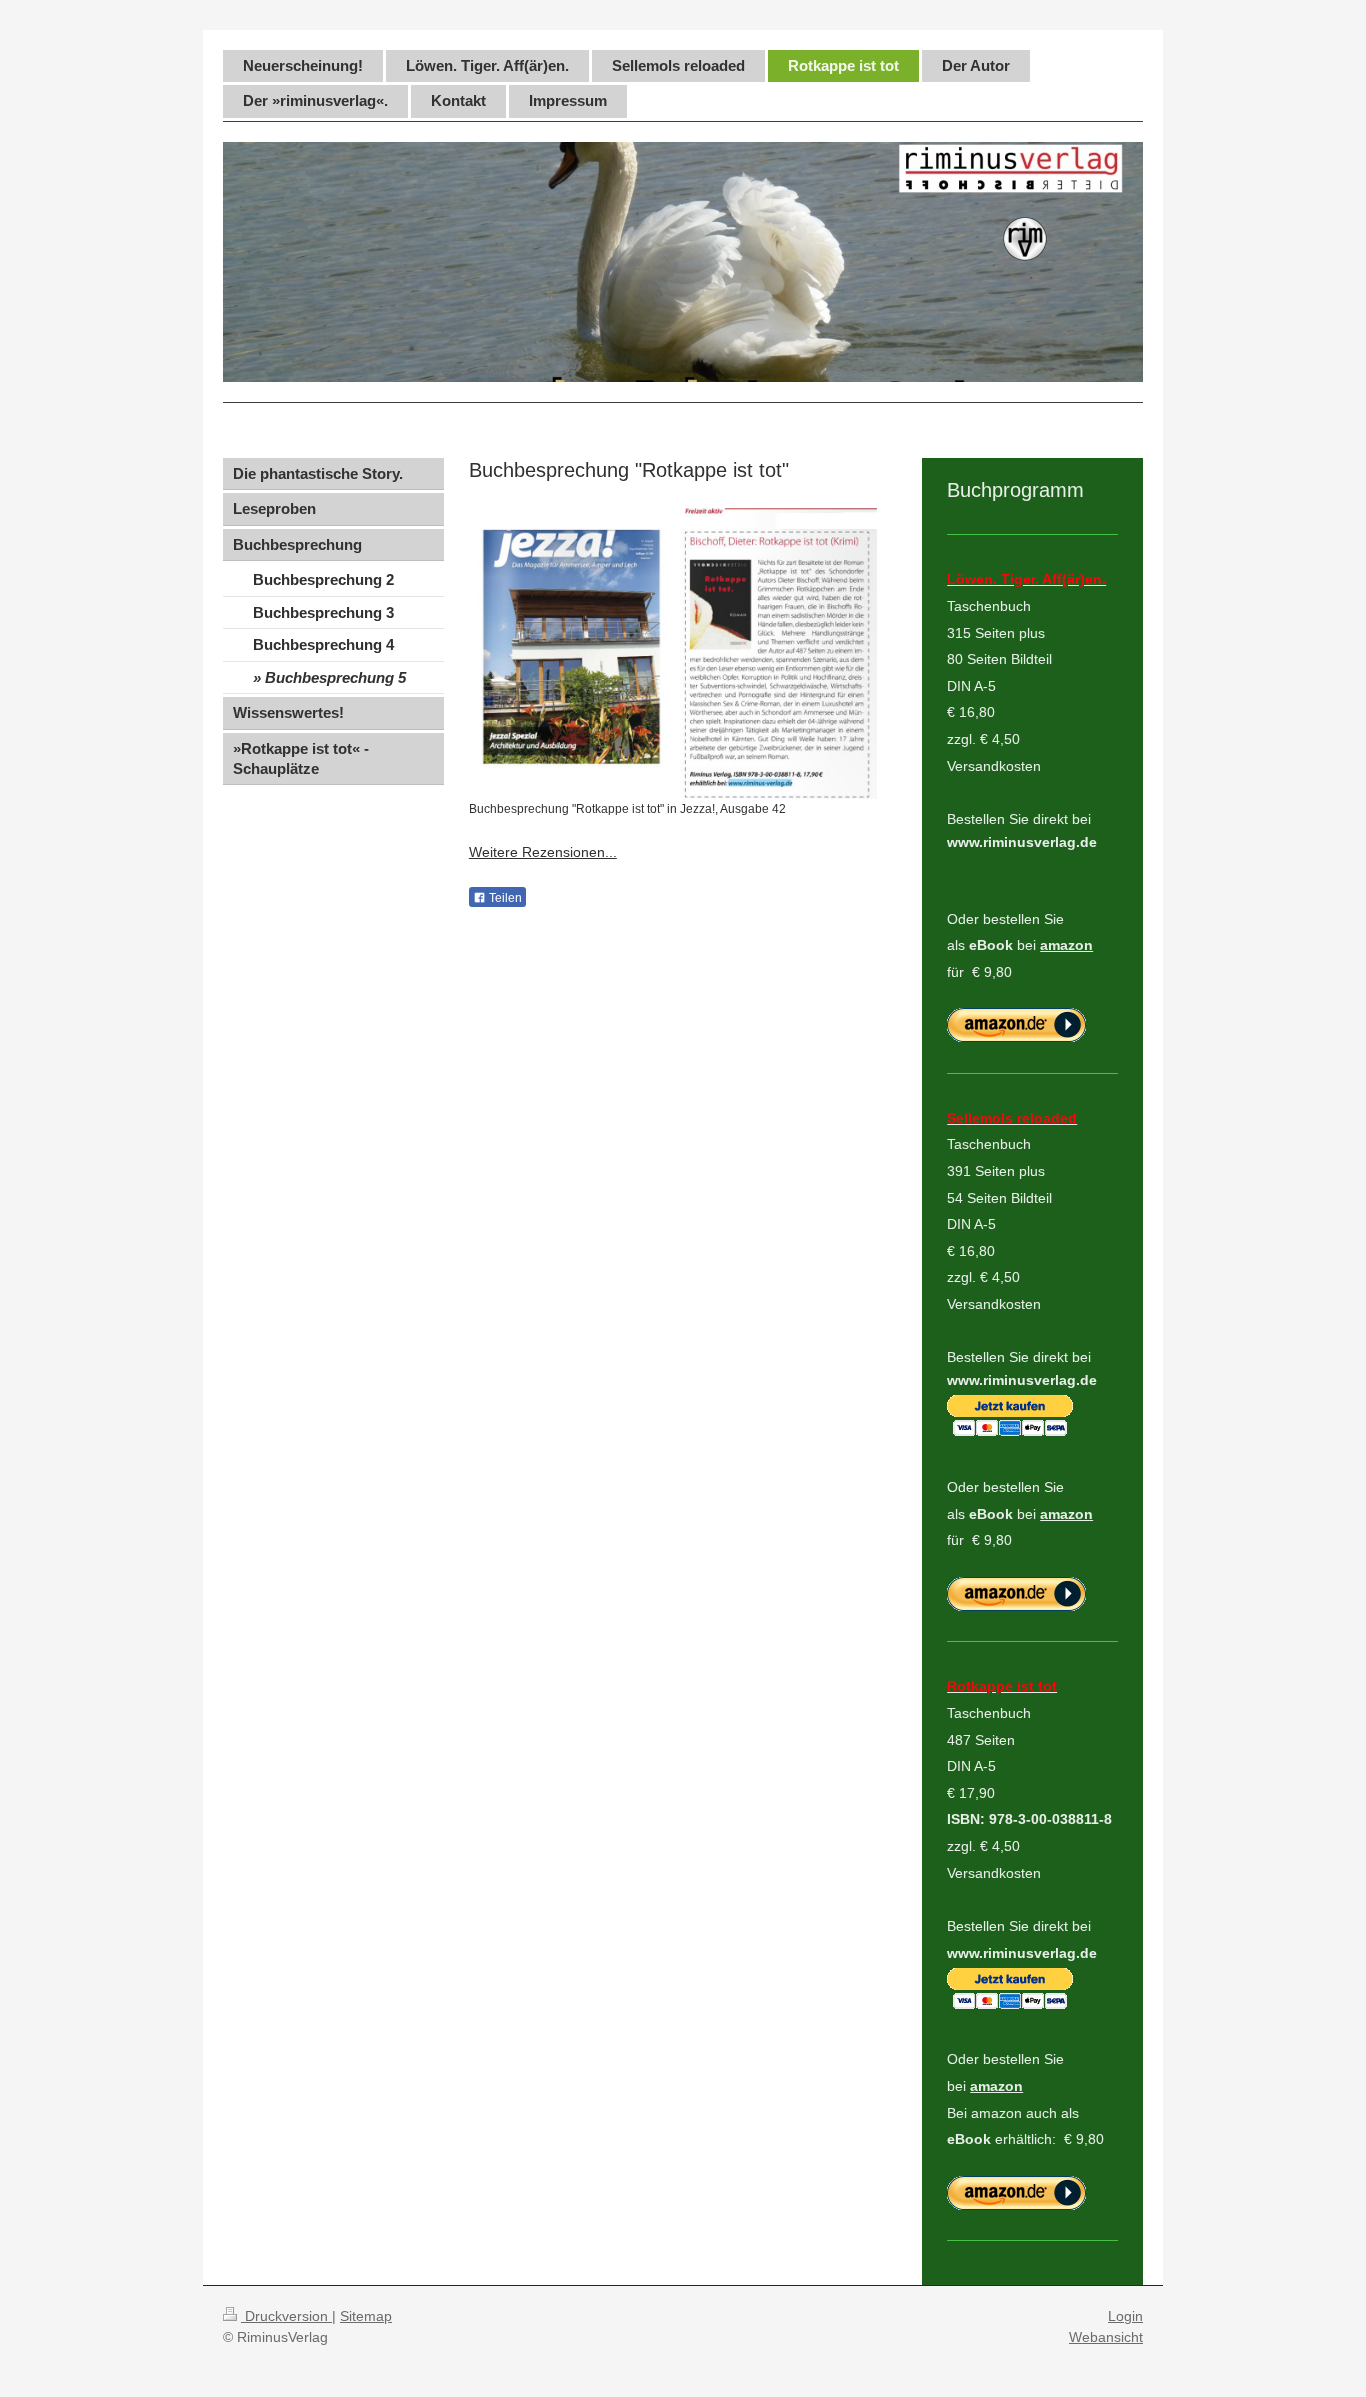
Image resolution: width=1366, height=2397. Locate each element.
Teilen (504, 898)
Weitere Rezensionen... (543, 852)
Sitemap (366, 2316)
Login (1125, 2316)
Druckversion (286, 2316)
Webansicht (1106, 2337)
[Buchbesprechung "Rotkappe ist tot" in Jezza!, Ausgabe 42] (673, 653)
